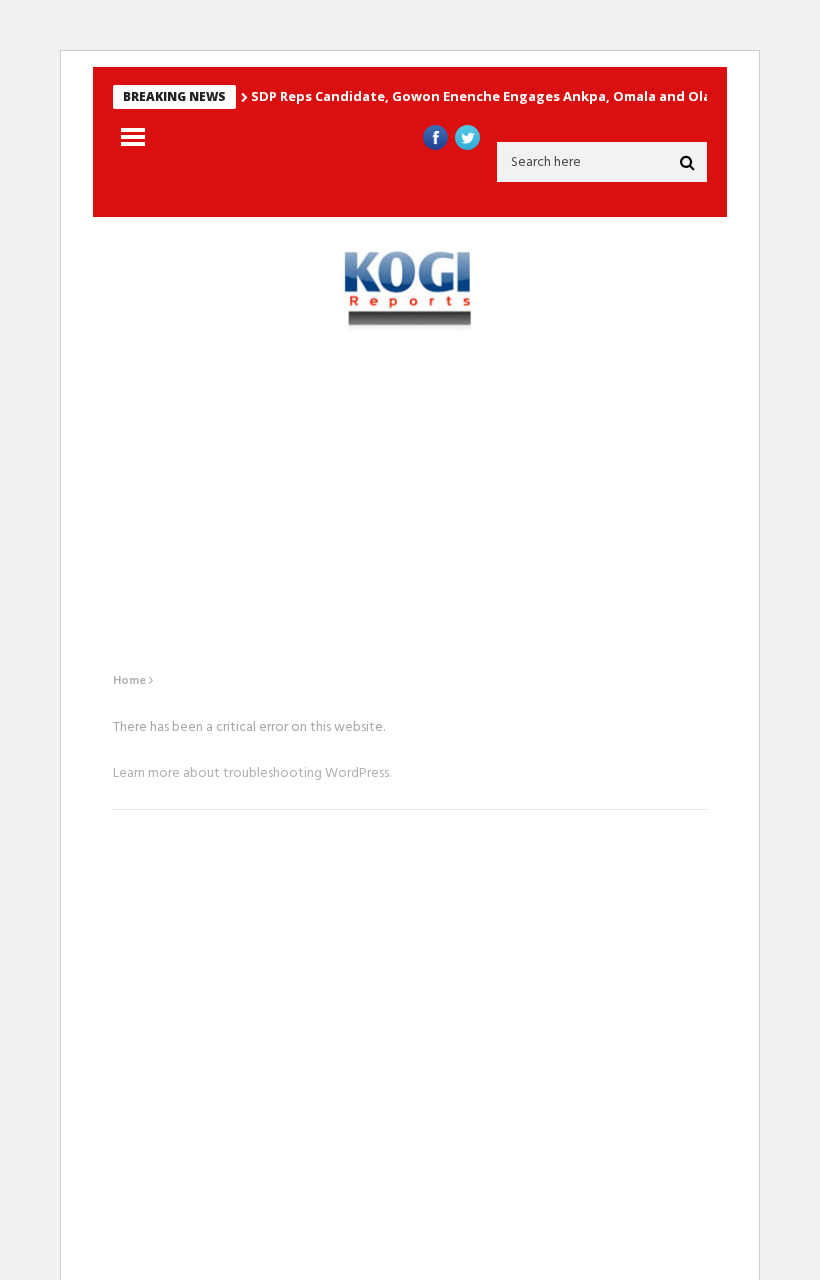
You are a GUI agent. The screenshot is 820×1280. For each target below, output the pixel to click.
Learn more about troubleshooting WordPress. (252, 773)
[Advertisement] (410, 502)
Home (129, 681)
